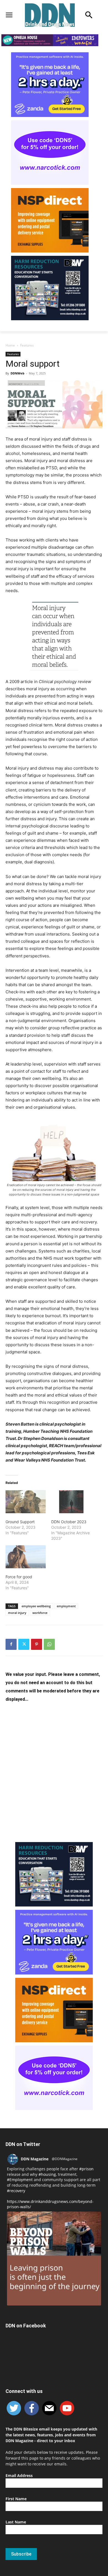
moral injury (17, 1613)
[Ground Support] (26, 1502)
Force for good (19, 1577)
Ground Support (20, 1522)
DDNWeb (17, 373)
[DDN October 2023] (71, 1502)
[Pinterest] (37, 1644)
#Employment (20, 2180)
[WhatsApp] (49, 1644)
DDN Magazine (35, 2159)
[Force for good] (26, 1557)
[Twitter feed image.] (54, 2259)
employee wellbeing (36, 1606)
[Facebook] (11, 1644)
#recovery (16, 2191)
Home (10, 345)
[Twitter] (24, 1644)
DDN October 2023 (69, 1522)
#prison (86, 2169)
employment (66, 1606)
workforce (40, 1613)
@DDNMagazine (65, 2159)
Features (27, 345)
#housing (47, 2174)
